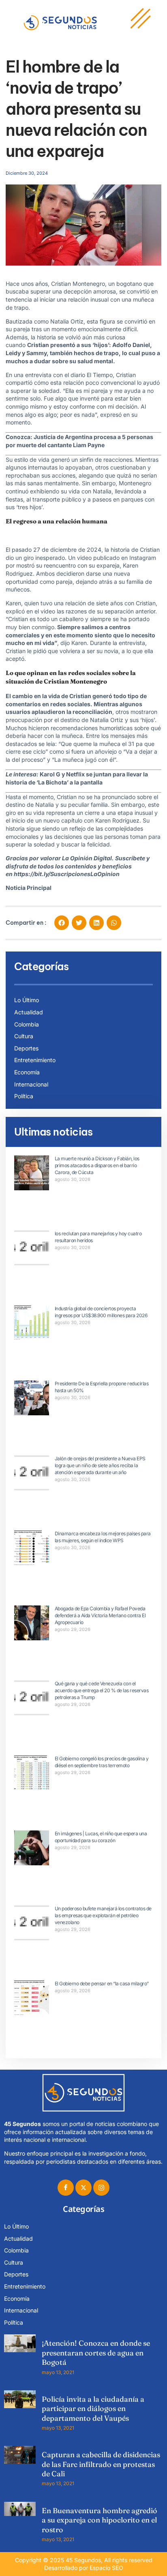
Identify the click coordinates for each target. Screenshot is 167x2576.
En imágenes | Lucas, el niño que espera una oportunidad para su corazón (101, 1837)
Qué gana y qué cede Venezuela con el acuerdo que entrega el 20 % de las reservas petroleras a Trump (102, 1690)
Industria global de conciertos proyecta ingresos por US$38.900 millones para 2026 (101, 1312)
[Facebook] (66, 2188)
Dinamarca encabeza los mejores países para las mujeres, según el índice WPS (103, 1537)
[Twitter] (83, 2188)
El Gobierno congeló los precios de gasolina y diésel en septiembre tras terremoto (102, 1762)
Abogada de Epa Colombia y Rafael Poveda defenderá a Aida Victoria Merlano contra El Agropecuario (100, 1615)
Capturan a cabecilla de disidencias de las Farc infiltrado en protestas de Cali (101, 2464)
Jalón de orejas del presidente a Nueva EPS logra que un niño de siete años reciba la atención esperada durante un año (100, 1465)
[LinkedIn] (101, 2188)
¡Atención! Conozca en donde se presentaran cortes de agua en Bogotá (96, 2353)
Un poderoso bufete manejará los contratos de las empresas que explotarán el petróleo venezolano (103, 1915)
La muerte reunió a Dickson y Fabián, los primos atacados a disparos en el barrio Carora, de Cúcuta (97, 1165)
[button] (62, 923)
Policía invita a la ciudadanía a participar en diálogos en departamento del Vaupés (93, 2409)
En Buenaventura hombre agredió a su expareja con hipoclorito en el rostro (100, 2520)
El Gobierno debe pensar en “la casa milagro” (102, 1983)
